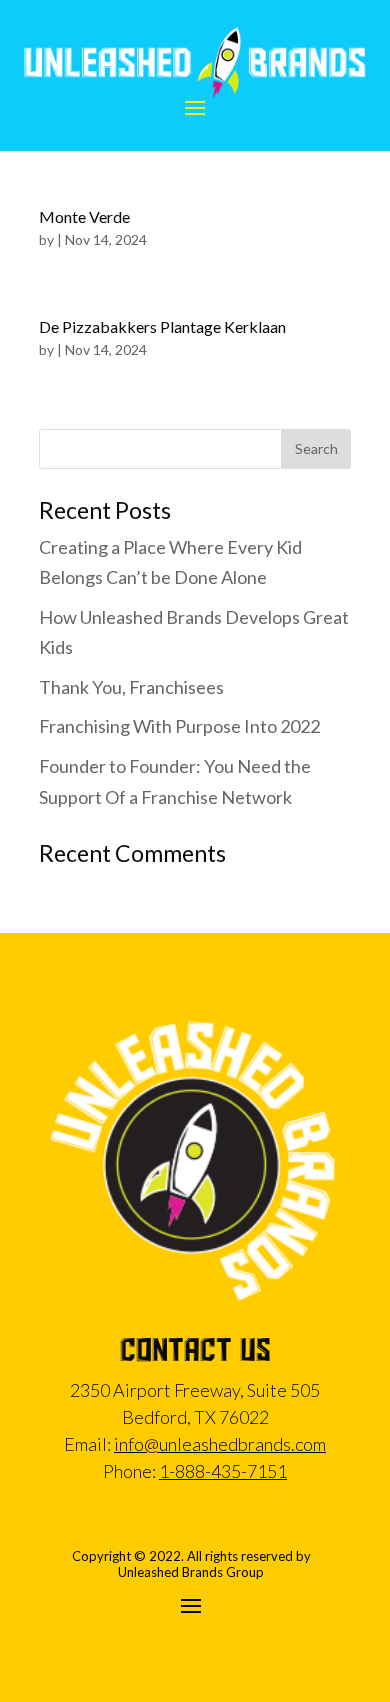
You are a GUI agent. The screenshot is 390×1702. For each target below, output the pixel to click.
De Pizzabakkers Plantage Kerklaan (162, 326)
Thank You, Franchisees (131, 687)
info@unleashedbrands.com (220, 1444)
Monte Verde (84, 216)
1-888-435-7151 (223, 1471)
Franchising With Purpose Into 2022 (179, 726)
